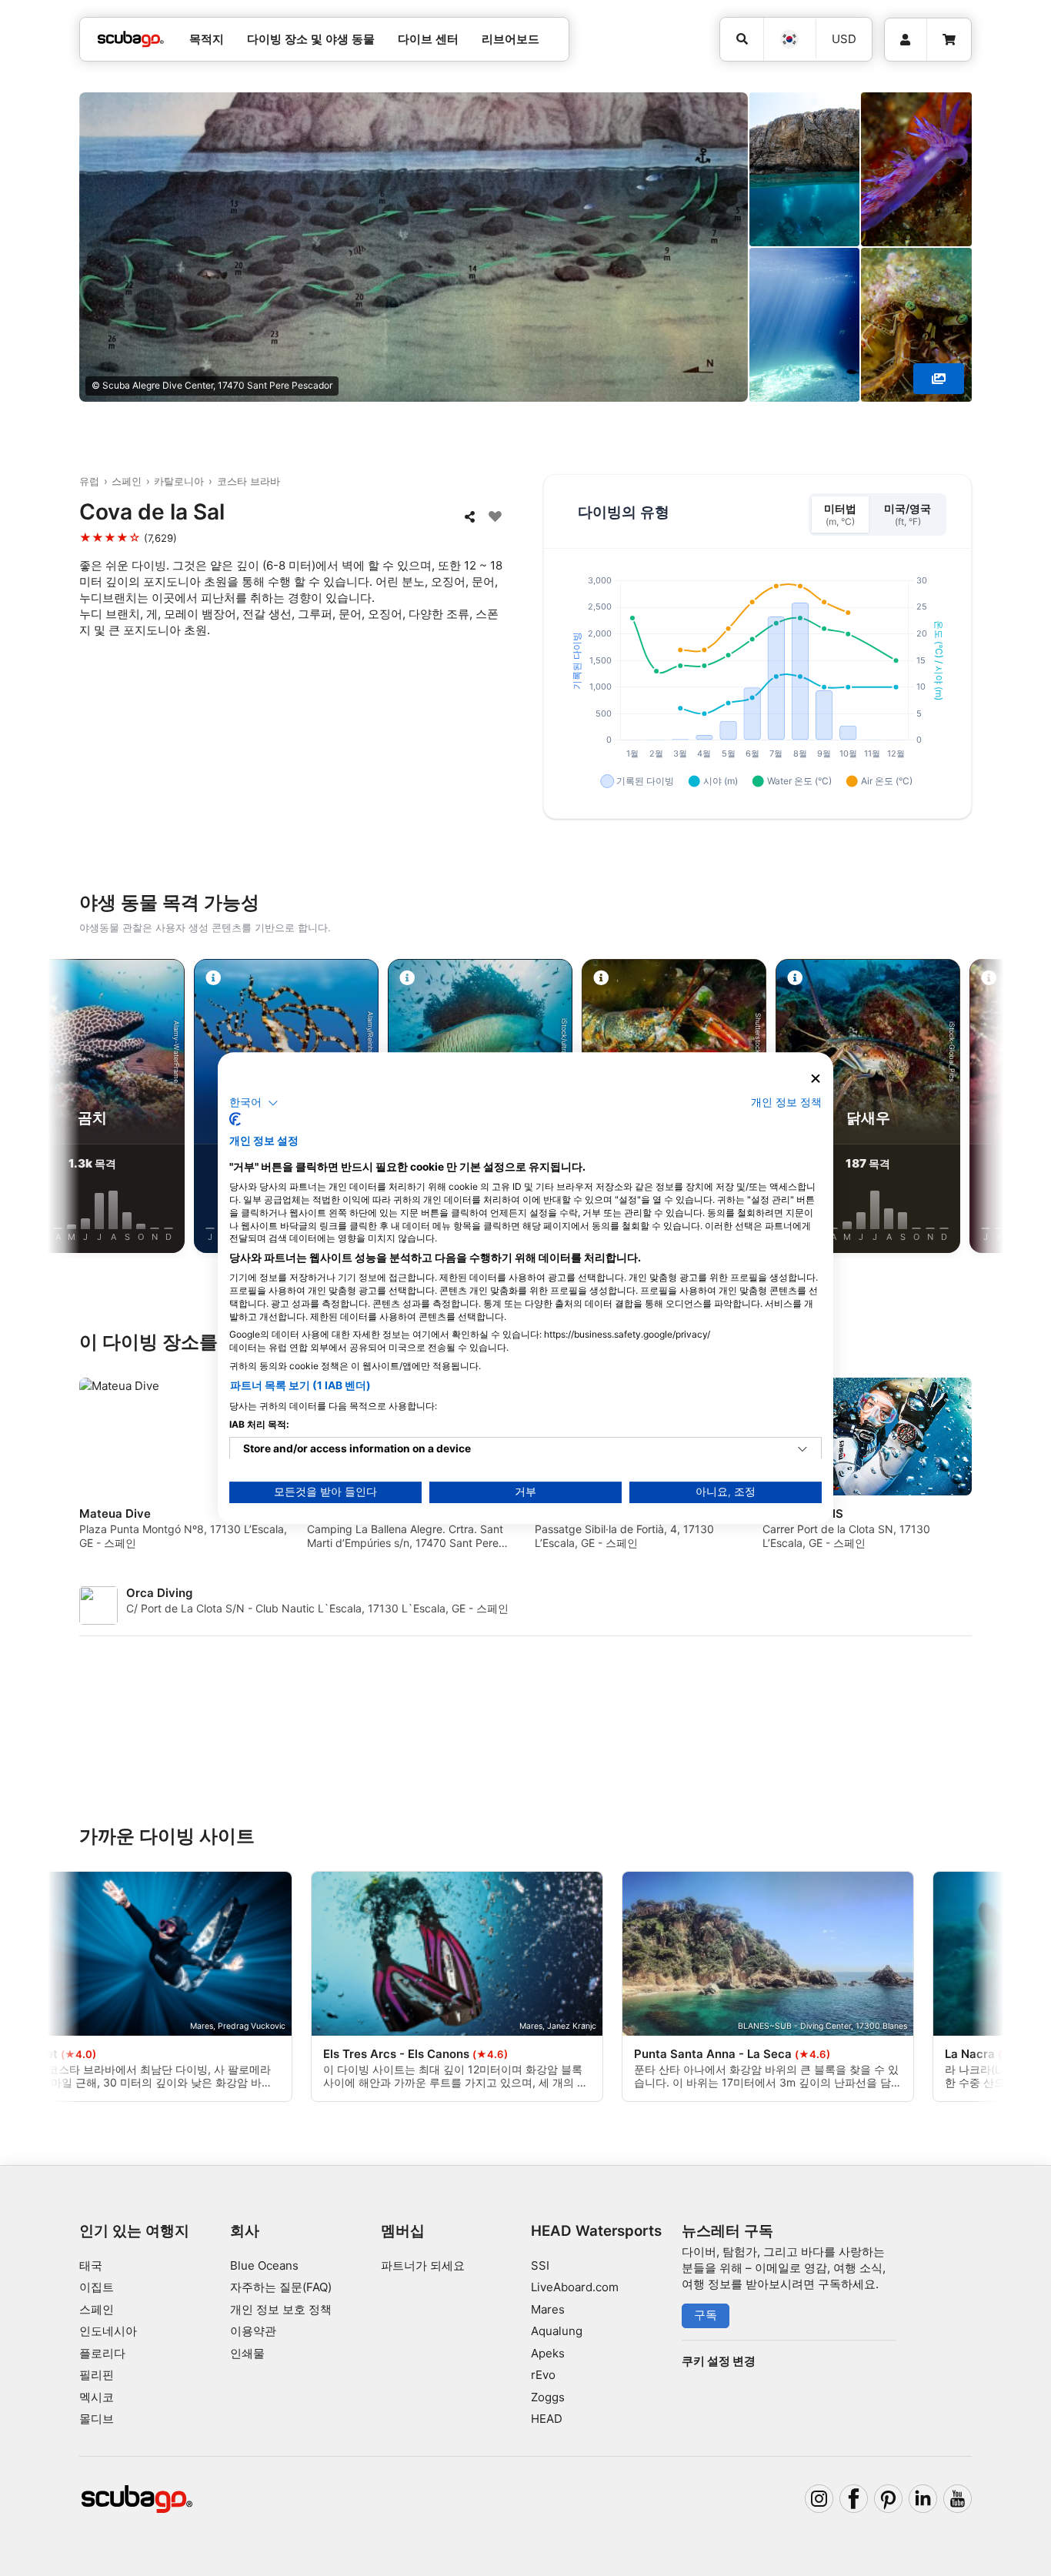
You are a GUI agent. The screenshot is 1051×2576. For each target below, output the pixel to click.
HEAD (547, 2419)
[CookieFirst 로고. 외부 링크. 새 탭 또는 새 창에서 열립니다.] (235, 1119)
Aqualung (557, 2331)
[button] (254, 1103)
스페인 (127, 481)
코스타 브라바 (249, 481)
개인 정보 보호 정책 (281, 2309)
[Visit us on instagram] (819, 2499)
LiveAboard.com (575, 2287)
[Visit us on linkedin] (923, 2499)
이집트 (97, 2287)
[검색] (742, 39)
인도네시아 (108, 2331)
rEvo (543, 2375)
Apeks (548, 2353)
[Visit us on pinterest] (889, 2499)
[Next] (973, 1109)
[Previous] (78, 1109)
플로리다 (102, 2353)
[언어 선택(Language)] (789, 39)
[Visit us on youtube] (958, 2499)
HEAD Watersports (596, 2231)
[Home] (131, 40)
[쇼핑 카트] (949, 40)
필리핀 (97, 2375)
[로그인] (906, 40)
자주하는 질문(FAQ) (281, 2287)
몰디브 (97, 2419)
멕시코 (97, 2397)
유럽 (89, 481)
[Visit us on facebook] (854, 2499)
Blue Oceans (264, 2265)
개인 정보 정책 (786, 1102)
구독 (706, 2315)
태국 (91, 2265)
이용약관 (253, 2331)
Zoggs (548, 2397)
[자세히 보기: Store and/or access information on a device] (802, 1449)
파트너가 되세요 (423, 2265)
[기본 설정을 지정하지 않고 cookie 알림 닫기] (816, 1079)
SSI (540, 2265)
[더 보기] (939, 379)
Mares (548, 2309)
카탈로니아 (179, 481)
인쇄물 (247, 2353)
